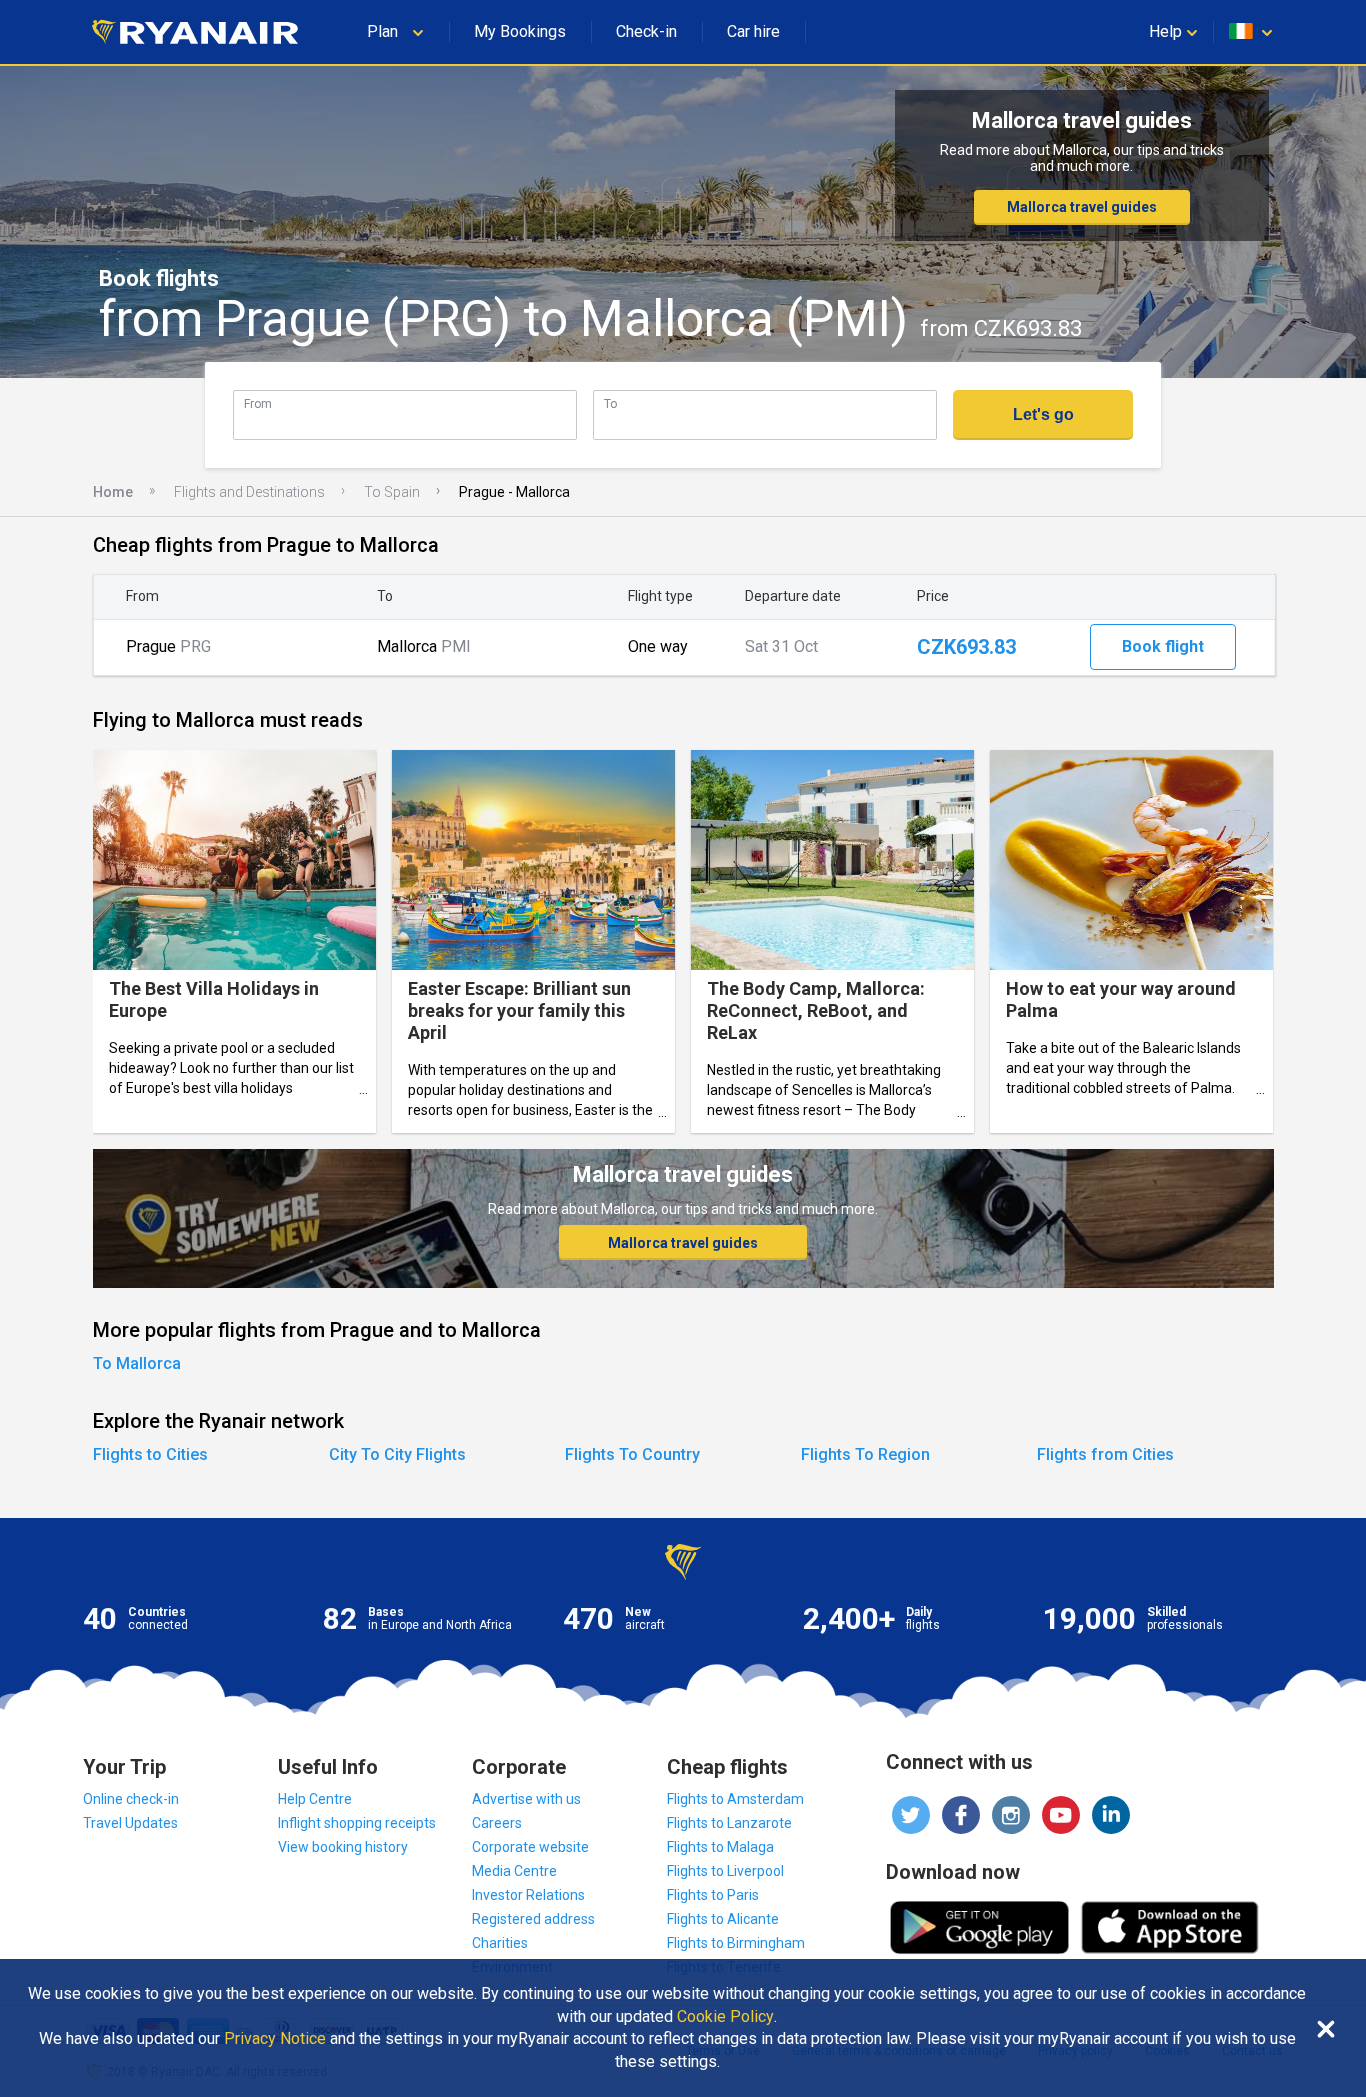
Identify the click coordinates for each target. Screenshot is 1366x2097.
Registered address (533, 1919)
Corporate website (530, 1847)
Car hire (753, 31)
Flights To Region (865, 1454)
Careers (497, 1823)
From (258, 403)
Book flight (1163, 646)
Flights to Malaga (720, 1847)
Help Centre (315, 1799)
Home (113, 492)
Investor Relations (528, 1895)
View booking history (343, 1847)
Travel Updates (130, 1823)
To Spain (392, 492)
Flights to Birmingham (736, 1943)
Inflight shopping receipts (357, 1823)
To (610, 403)
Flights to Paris (713, 1895)
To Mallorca (137, 1363)
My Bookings (520, 31)
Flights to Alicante (723, 1919)
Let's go (1043, 414)
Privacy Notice (275, 2039)
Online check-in (131, 1799)
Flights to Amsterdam (735, 1799)
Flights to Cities (150, 1454)
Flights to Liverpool (725, 1871)
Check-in (646, 31)
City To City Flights (397, 1454)
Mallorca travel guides (1082, 207)
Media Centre (514, 1871)
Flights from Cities (1105, 1454)
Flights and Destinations (249, 492)
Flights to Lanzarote (729, 1823)
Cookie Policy (725, 2017)
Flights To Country (632, 1454)
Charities (500, 1943)
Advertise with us (526, 1799)
